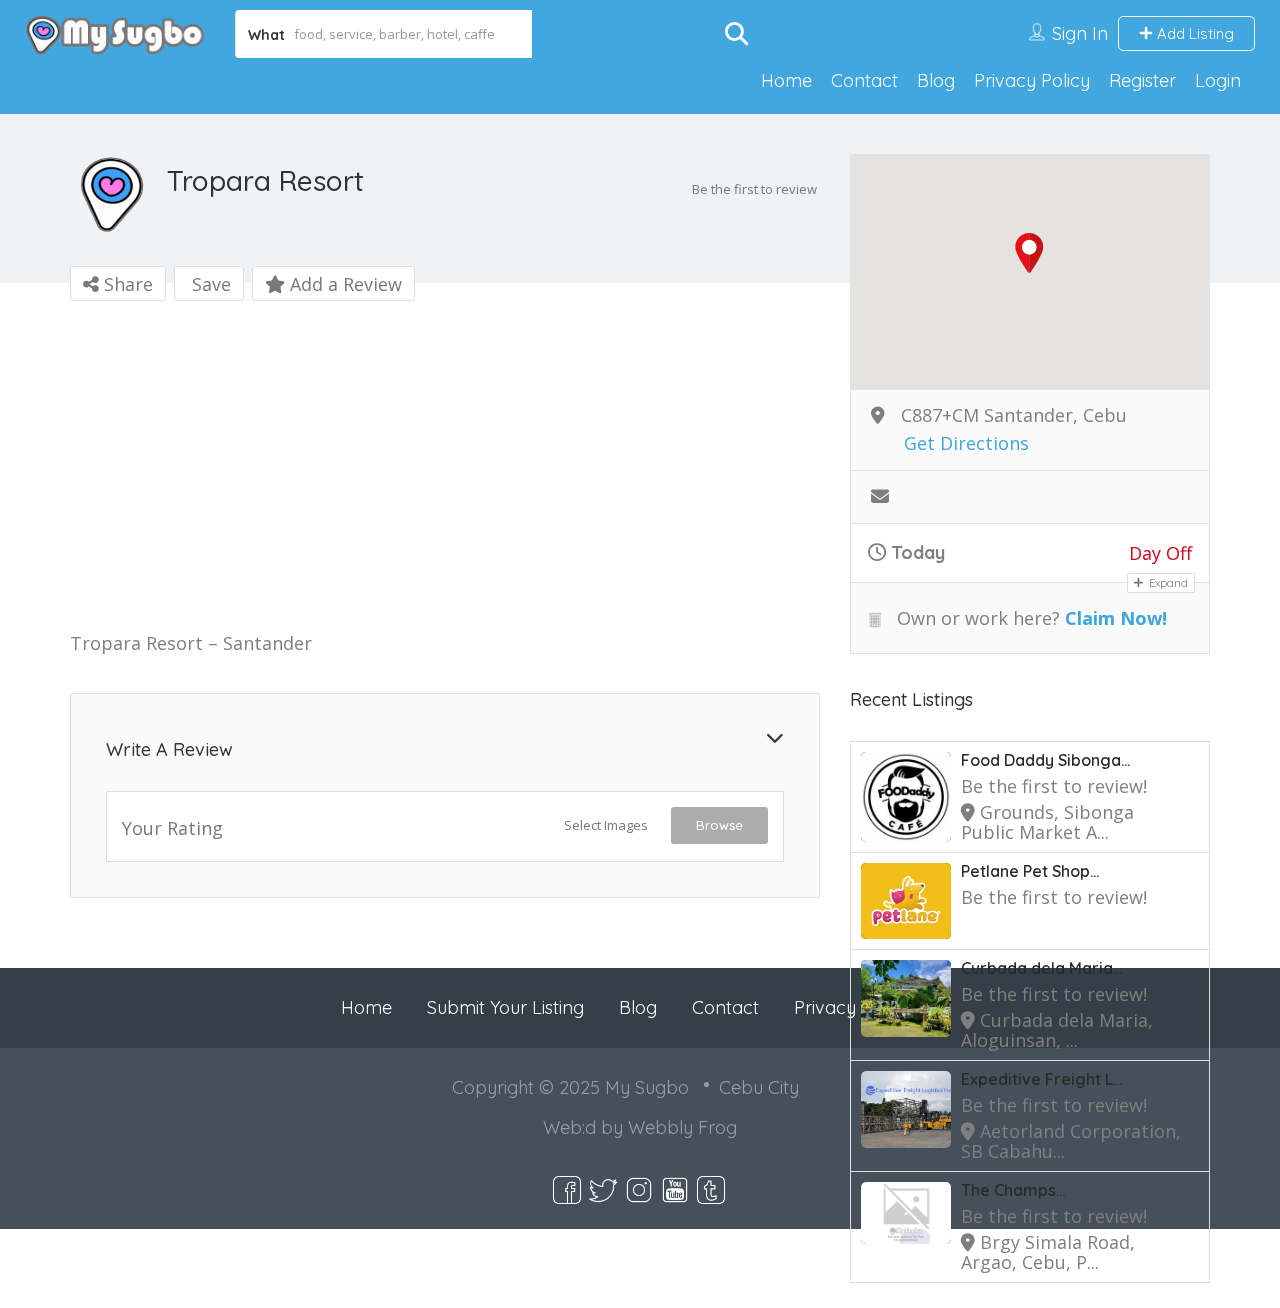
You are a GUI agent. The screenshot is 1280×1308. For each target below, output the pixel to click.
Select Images (606, 825)
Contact (864, 80)
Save (209, 284)
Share (126, 284)
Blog (936, 80)
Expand (1167, 583)
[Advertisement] (445, 470)
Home (786, 80)
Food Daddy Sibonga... (1045, 760)
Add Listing (1193, 33)
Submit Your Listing (505, 1007)
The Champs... (1013, 1190)
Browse (719, 825)
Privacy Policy (1032, 80)
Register (1142, 80)
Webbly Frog (682, 1127)
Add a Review (343, 284)
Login (1218, 80)
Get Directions (966, 444)
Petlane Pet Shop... (1030, 871)
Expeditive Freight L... (1041, 1079)
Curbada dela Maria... (1041, 968)
